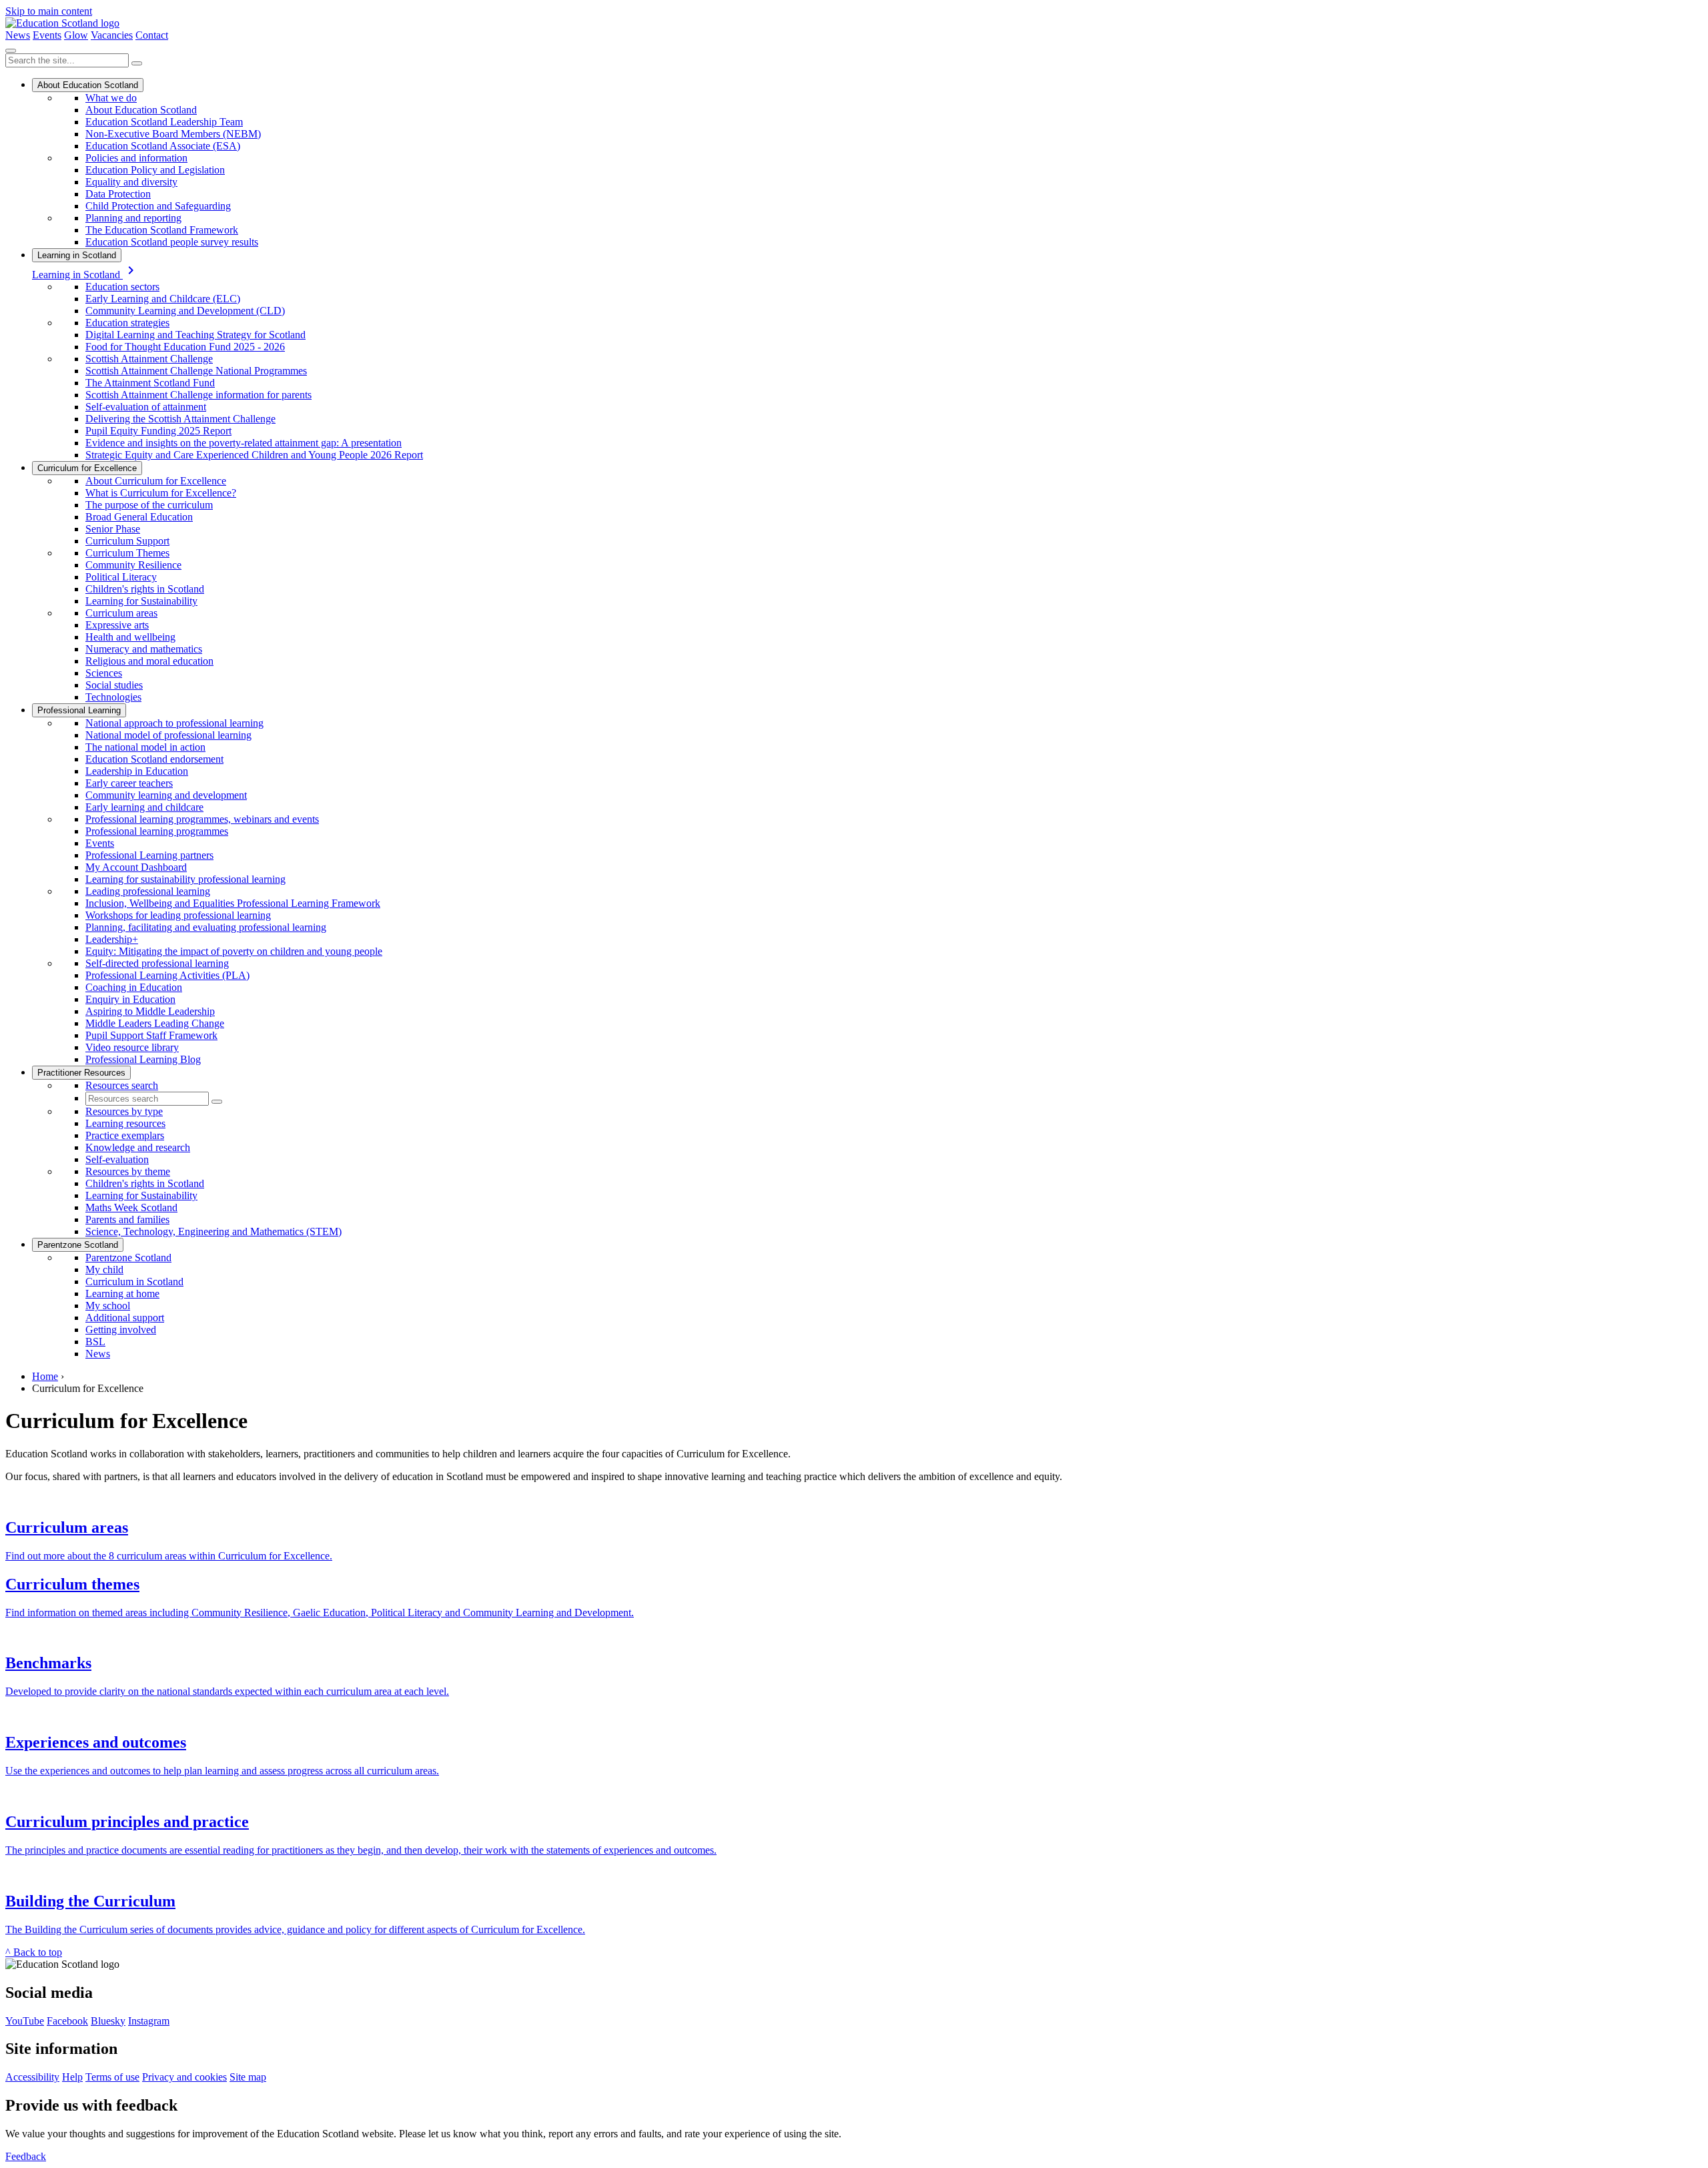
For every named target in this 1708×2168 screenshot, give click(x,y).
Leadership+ (112, 939)
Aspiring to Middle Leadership (150, 1011)
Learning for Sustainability (141, 601)
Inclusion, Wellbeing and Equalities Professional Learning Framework (233, 903)
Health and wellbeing (130, 637)
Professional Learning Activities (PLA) (167, 975)
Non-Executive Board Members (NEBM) (173, 134)
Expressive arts (117, 625)
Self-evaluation (117, 1159)
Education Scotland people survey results (172, 242)
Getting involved (121, 1330)
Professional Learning (79, 710)
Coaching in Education (134, 987)
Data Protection (118, 194)
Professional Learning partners (149, 855)
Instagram (149, 2021)
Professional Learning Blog (143, 1059)
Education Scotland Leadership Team (164, 122)
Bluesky (108, 2021)
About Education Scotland (88, 85)
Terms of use (112, 2077)
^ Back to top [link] (34, 1952)
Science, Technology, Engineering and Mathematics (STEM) (213, 1231)
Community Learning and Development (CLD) (185, 311)
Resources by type (124, 1111)
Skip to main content (49, 11)
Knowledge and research (138, 1147)
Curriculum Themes (127, 553)
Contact (152, 35)
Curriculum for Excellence (87, 468)
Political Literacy (121, 577)
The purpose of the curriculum (149, 505)
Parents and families (127, 1219)
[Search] (137, 63)
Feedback (26, 2156)
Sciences (104, 673)
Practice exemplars (125, 1135)
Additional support (125, 1318)
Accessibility (32, 2077)
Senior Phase (113, 529)
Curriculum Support (127, 541)
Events (47, 35)
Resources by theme (128, 1171)
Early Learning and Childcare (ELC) (163, 299)
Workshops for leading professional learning (178, 915)
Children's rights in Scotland (145, 589)
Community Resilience (133, 565)
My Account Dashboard (136, 867)
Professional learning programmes (157, 831)
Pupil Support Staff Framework (151, 1035)
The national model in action (145, 747)
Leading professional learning (148, 891)
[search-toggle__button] (11, 51)
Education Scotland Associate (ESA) (163, 146)
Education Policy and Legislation (155, 170)
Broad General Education (139, 517)
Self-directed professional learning (157, 963)
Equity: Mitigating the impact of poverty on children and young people (234, 951)
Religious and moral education (149, 661)
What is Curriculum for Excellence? (161, 493)
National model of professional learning (168, 735)
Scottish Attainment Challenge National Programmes (196, 371)
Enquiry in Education (130, 999)
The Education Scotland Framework (162, 230)
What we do (111, 98)
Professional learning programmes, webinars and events (202, 819)
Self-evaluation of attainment (146, 407)
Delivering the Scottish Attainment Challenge (180, 419)
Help (72, 2077)
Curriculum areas (121, 613)
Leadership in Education (137, 771)
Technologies (113, 697)
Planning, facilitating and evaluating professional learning (206, 927)
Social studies (114, 685)
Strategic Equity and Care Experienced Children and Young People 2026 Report (254, 455)
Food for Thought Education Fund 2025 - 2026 (185, 347)
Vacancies (112, 35)
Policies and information (136, 158)
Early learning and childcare (144, 807)
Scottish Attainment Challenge (149, 359)
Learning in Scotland (77, 255)
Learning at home (122, 1294)
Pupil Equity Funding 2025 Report (158, 431)
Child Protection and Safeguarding (158, 206)
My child (104, 1270)
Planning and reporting (133, 218)
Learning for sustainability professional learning (185, 879)
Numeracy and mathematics (144, 649)
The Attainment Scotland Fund (150, 383)
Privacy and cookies (184, 2077)
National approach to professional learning (174, 723)
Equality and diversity (131, 182)
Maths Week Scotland (131, 1207)
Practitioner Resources (81, 1073)
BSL (95, 1342)
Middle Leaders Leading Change (155, 1023)
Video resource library (132, 1047)
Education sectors (122, 287)
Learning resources (125, 1123)
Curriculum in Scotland (134, 1282)
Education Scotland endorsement (154, 759)
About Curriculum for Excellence (156, 481)
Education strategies (127, 323)
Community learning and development (166, 795)
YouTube (25, 2021)
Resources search (122, 1085)
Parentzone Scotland (78, 1245)
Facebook (67, 2021)
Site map (248, 2077)
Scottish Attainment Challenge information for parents (198, 395)
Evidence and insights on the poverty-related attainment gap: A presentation (244, 443)
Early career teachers (129, 783)
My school (108, 1306)
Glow (76, 35)
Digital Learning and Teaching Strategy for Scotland (195, 335)
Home (45, 1376)
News (18, 35)
